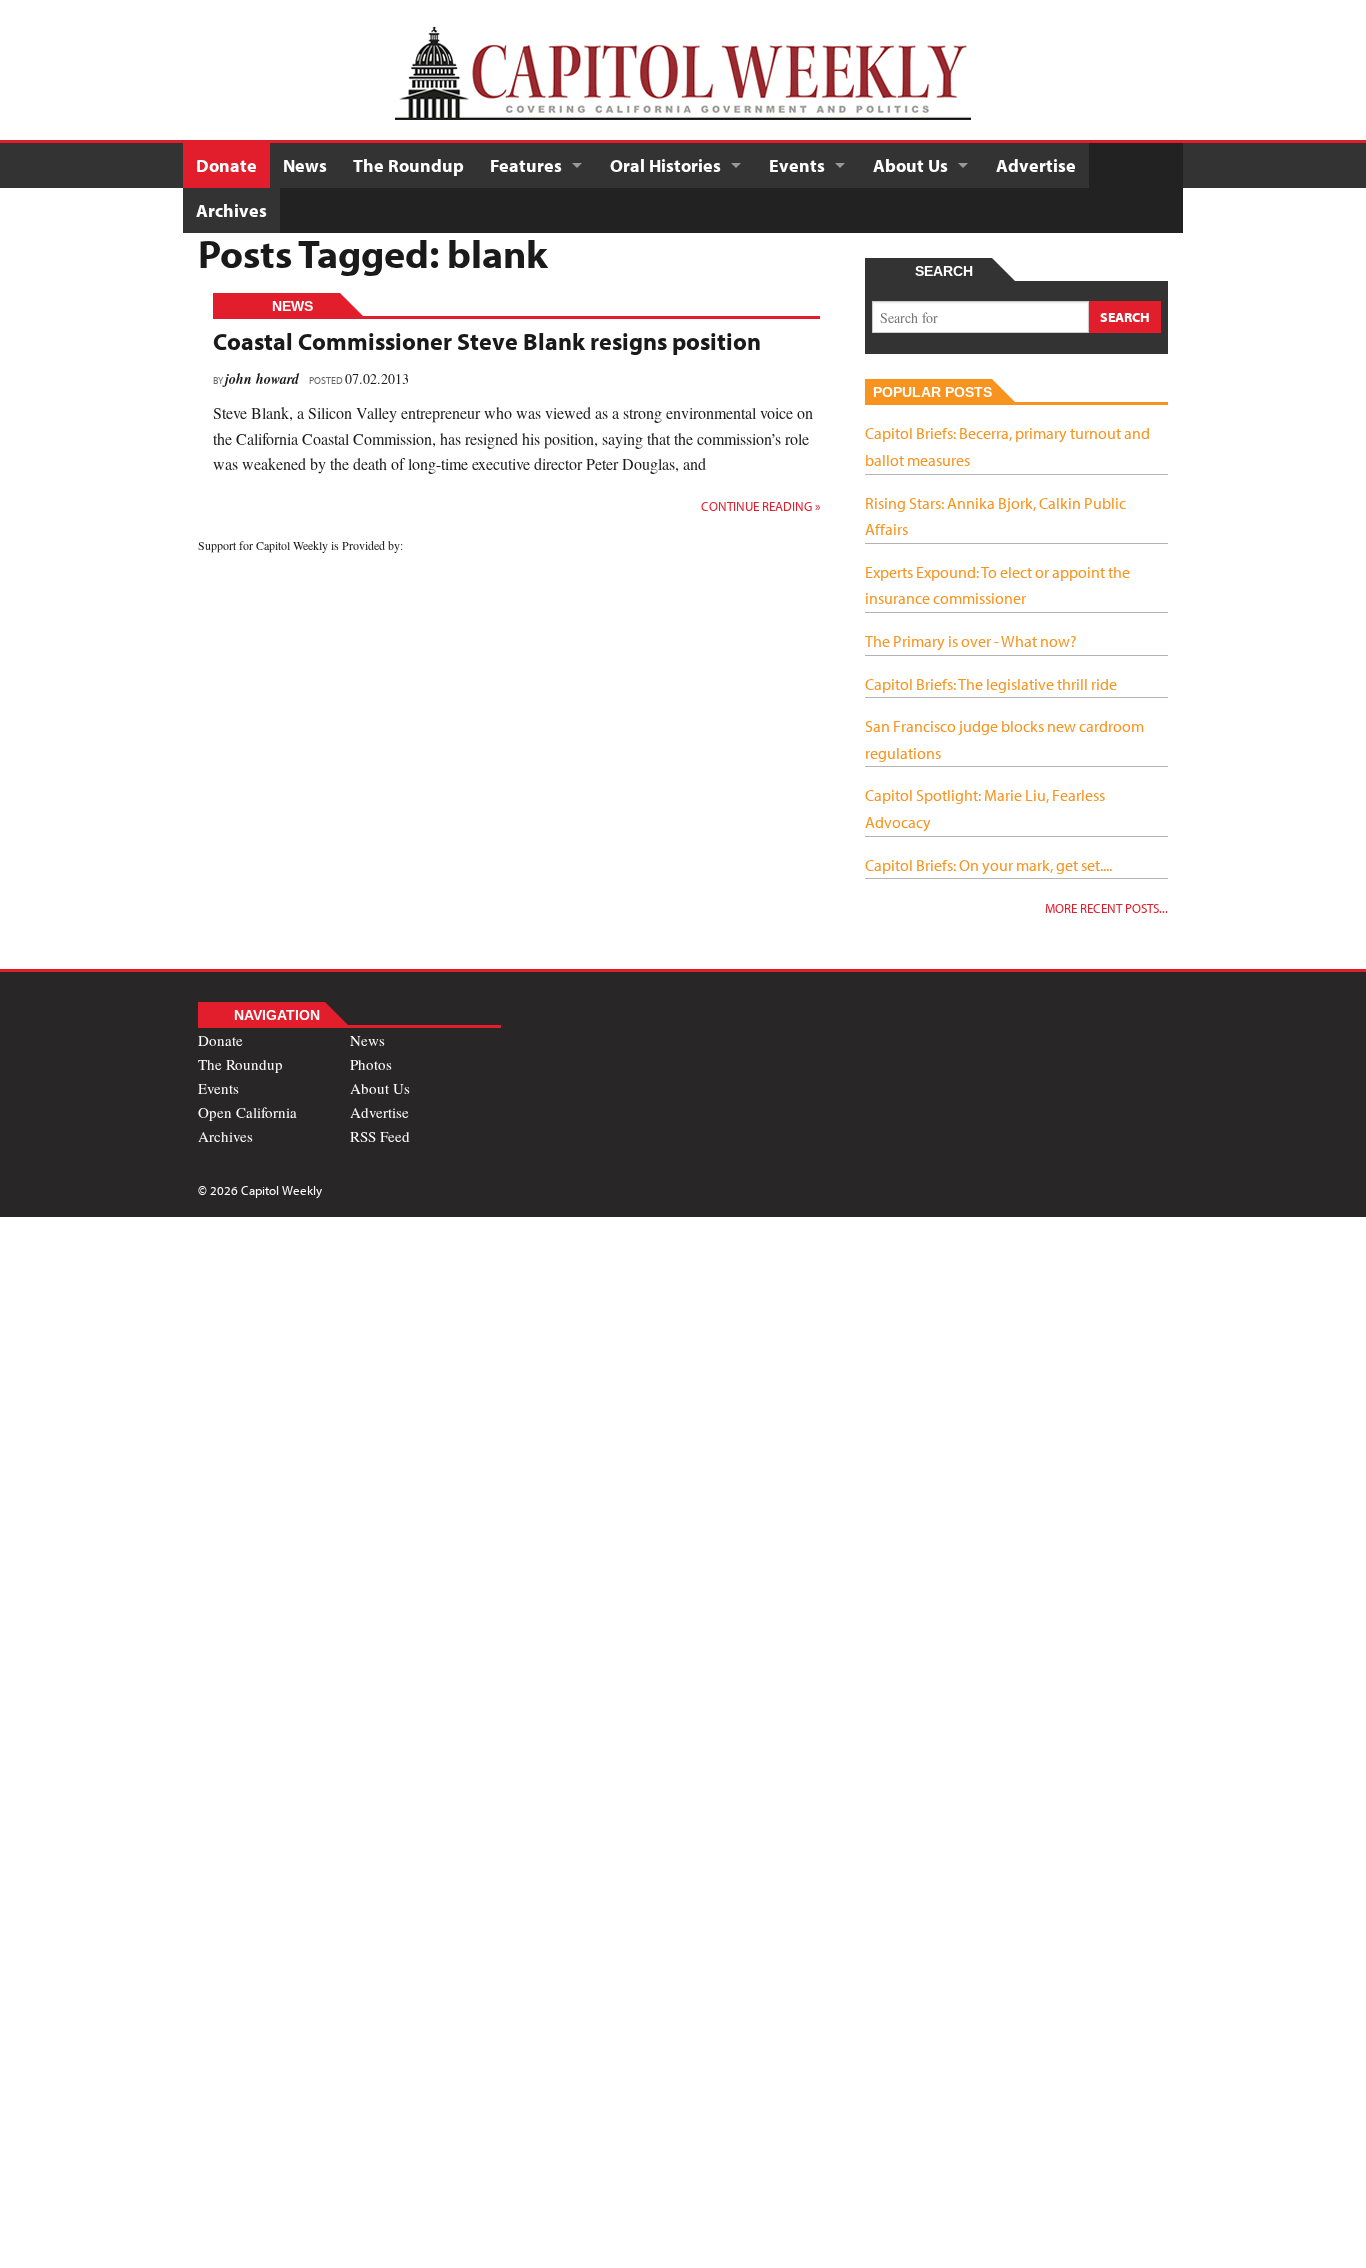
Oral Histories (665, 165)
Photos (371, 1064)
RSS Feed (380, 1136)
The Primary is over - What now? (971, 641)
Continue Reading (760, 506)
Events (797, 165)
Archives (231, 210)
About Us (910, 165)
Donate (226, 165)
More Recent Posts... (1106, 908)
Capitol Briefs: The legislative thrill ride (991, 684)
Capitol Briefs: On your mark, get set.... (988, 865)
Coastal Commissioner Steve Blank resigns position (487, 341)
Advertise (1036, 165)
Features (526, 165)
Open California (247, 1112)
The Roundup (408, 165)
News (305, 165)
